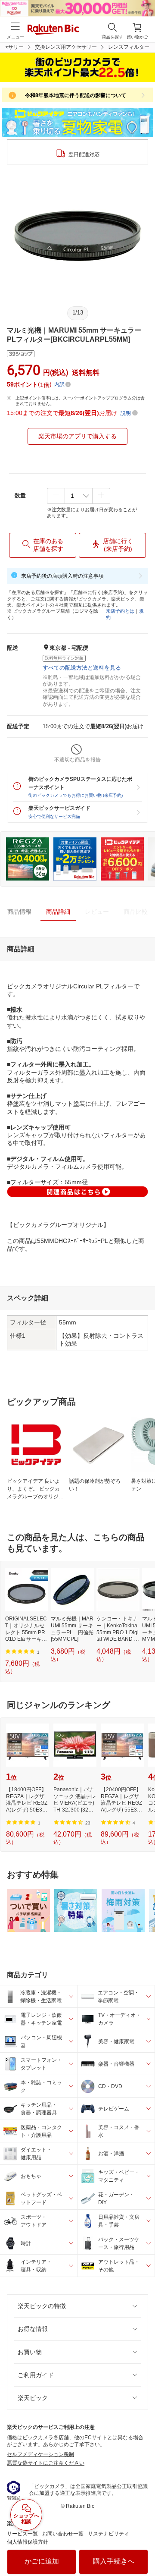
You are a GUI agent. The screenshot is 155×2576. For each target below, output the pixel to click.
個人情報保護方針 (28, 2542)
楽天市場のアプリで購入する (77, 436)
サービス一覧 (22, 2534)
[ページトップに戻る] (143, 2548)
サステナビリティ (108, 2534)
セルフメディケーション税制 (40, 2454)
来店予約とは (120, 611)
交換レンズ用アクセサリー (66, 47)
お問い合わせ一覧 (63, 2534)
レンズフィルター (129, 47)
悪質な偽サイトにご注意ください (46, 2463)
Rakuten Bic (53, 30)
